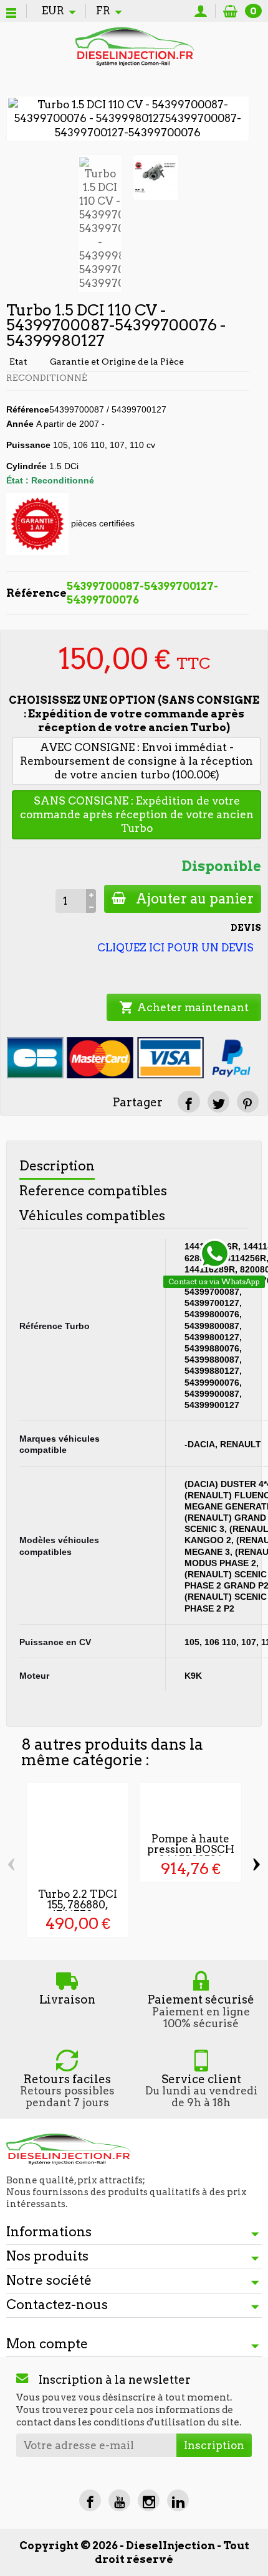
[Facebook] (90, 2500)
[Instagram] (149, 2500)
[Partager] (189, 1102)
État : (17, 480)
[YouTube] (119, 2500)
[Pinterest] (248, 1102)
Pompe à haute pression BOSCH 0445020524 (191, 1849)
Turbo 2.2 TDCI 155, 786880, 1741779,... (78, 1905)
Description (57, 1166)
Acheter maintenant (184, 1007)
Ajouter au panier (195, 898)
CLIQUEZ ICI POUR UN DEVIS (175, 948)
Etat (18, 362)
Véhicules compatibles (92, 1216)
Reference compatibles (93, 1191)
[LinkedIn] (178, 2500)
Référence (28, 409)
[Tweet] (218, 1102)
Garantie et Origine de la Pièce (117, 362)
